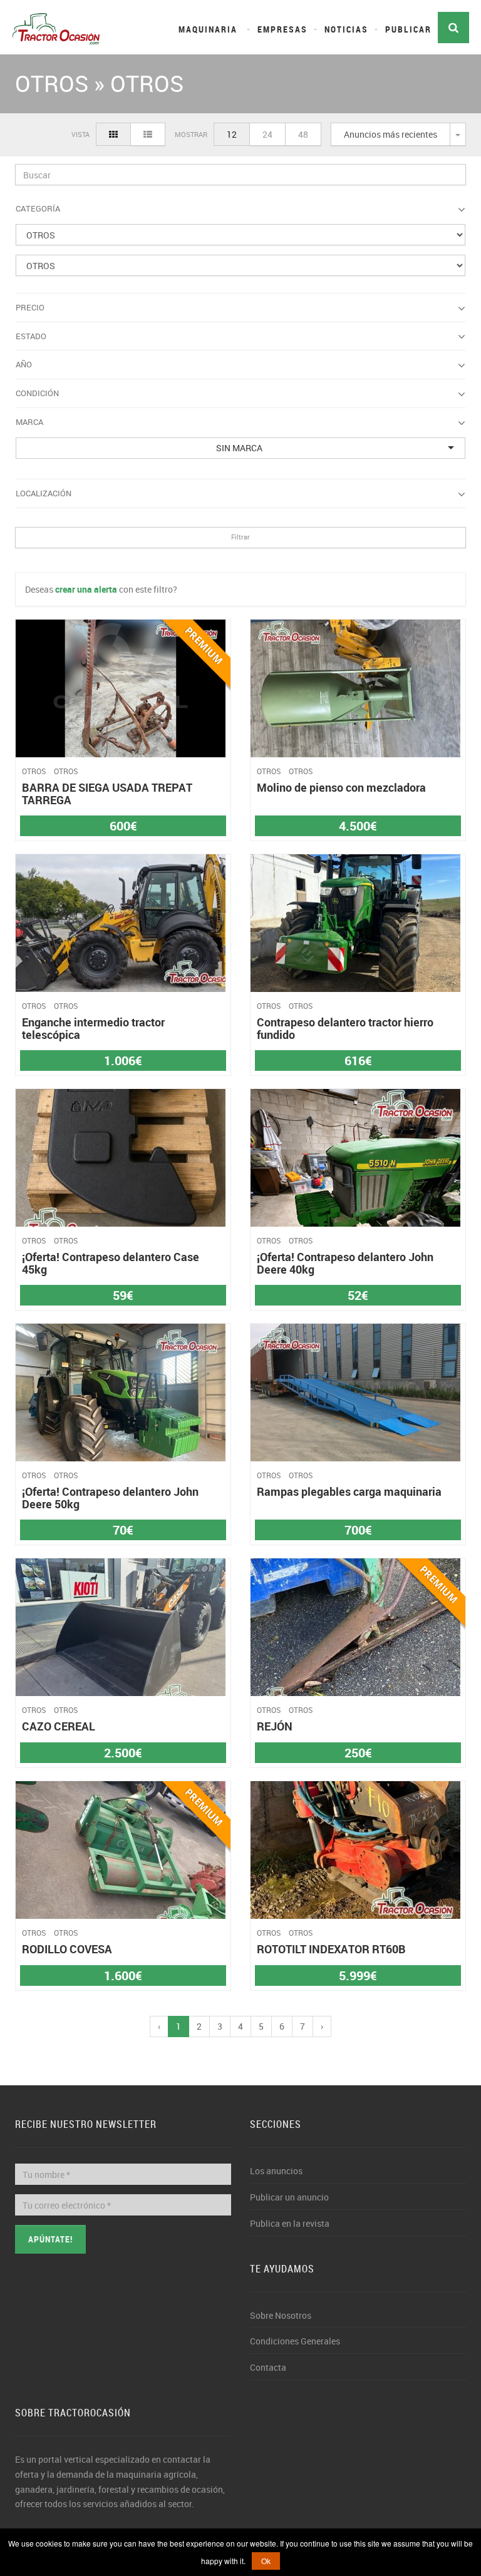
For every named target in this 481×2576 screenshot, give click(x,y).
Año (24, 364)
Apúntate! (50, 2239)
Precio (30, 307)
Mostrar (191, 134)
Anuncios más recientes (390, 134)
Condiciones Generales (295, 2341)
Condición (37, 393)
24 (267, 134)
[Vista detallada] (148, 134)
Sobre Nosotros (281, 2315)
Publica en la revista (290, 2223)
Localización (44, 493)
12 (232, 134)
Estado (31, 336)
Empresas (282, 29)
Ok (266, 2561)
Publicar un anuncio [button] (289, 2197)
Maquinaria (208, 29)
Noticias (346, 29)
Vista (80, 134)
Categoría (38, 208)
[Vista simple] (113, 134)
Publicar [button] (408, 29)
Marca (29, 422)
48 (303, 134)
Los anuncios (276, 2171)
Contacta (268, 2367)
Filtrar (240, 537)
